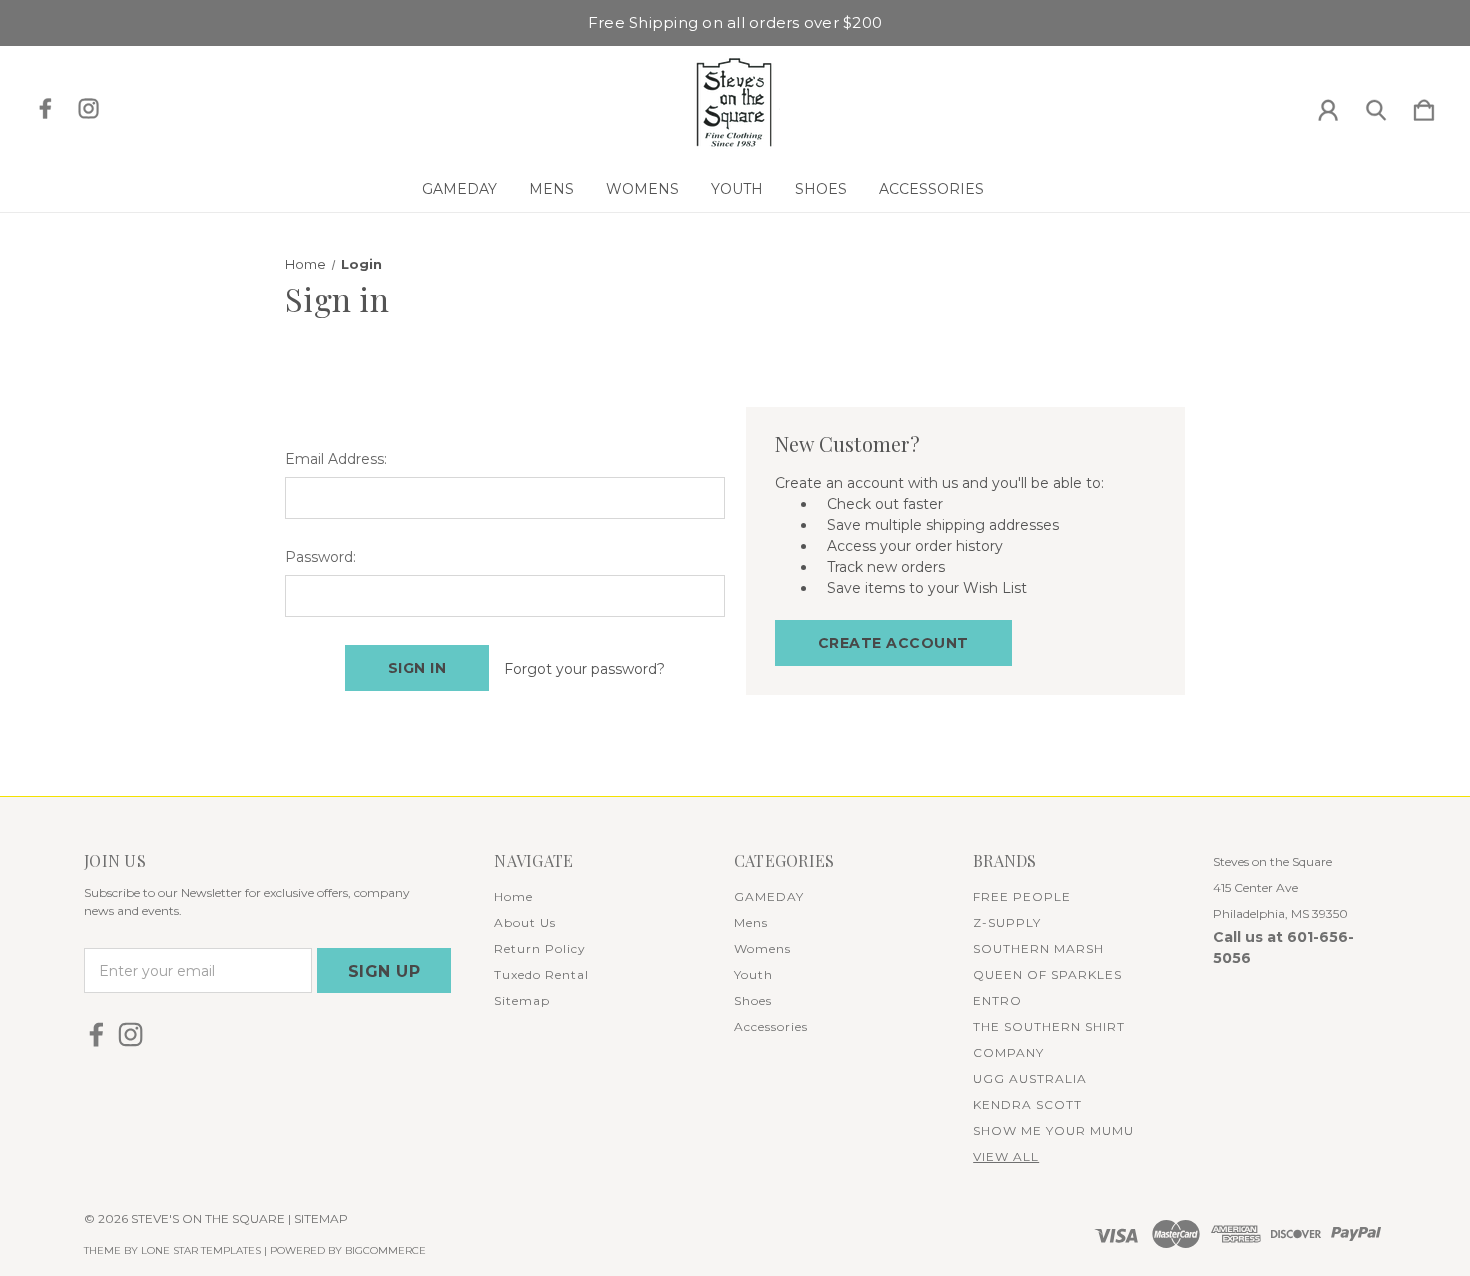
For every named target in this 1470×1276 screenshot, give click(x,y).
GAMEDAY (459, 189)
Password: (320, 557)
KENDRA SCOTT (1027, 1104)
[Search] (1376, 106)
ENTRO (997, 1000)
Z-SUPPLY (1007, 922)
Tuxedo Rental (541, 974)
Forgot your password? (584, 669)
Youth (737, 189)
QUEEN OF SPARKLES (1047, 974)
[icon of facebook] (45, 108)
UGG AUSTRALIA (1030, 1078)
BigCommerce (385, 1250)
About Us (525, 922)
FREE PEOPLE (1022, 896)
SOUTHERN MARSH (1038, 948)
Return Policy (540, 948)
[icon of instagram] (88, 108)
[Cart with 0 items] (1424, 106)
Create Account (893, 643)
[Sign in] (1328, 106)
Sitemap (522, 1000)
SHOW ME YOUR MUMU (1053, 1130)
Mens (551, 189)
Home (513, 896)
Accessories (931, 189)
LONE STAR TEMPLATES (201, 1250)
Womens (642, 189)
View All (1006, 1156)
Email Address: (336, 459)
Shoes (821, 189)
